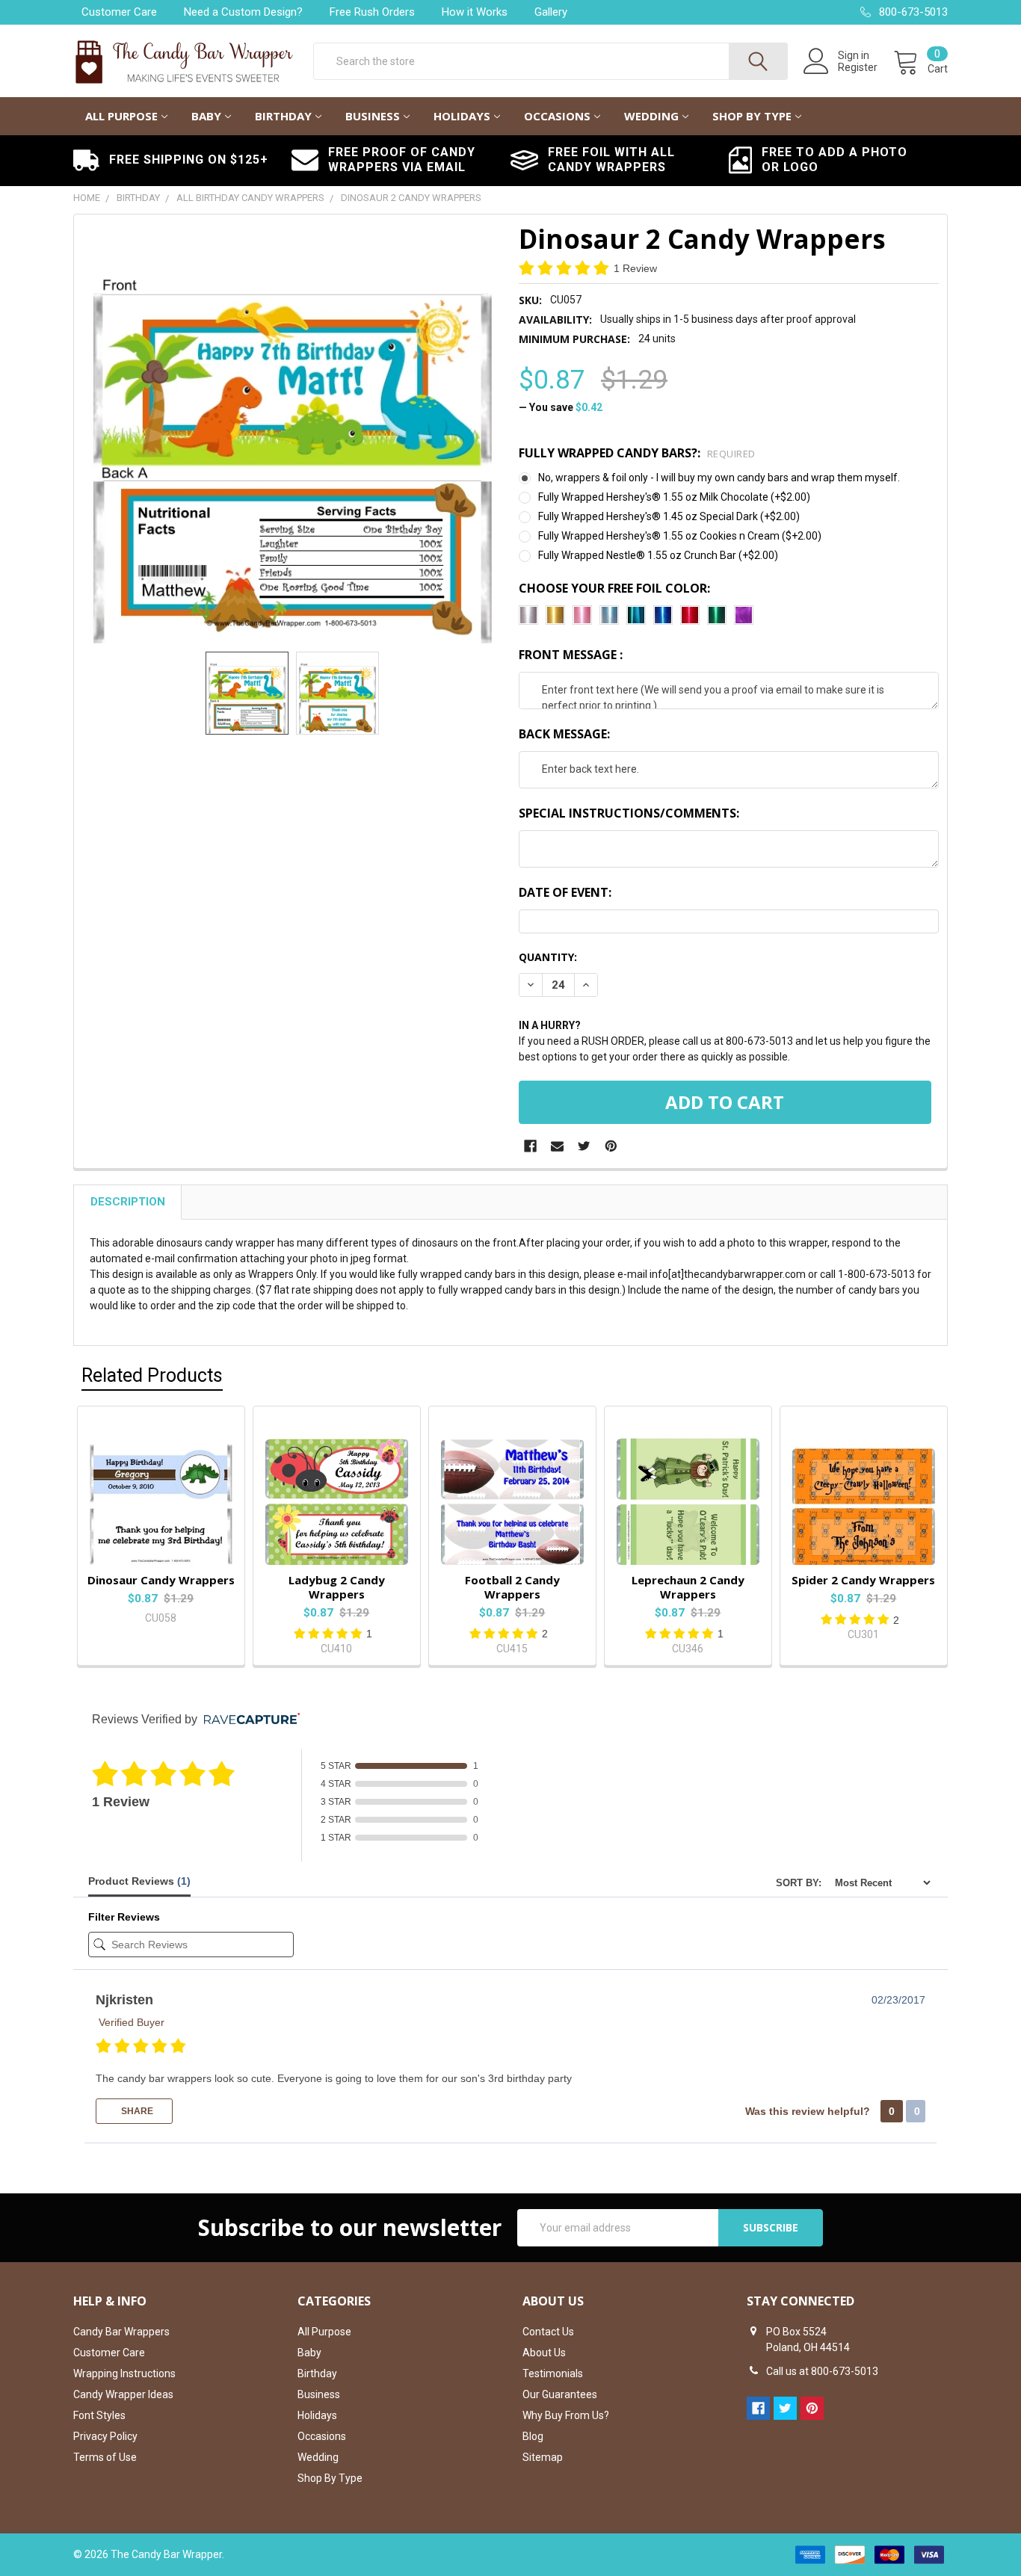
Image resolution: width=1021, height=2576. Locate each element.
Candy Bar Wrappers (121, 2332)
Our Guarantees (560, 2394)
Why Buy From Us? (566, 2415)
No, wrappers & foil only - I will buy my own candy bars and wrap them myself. (719, 478)
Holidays (462, 116)
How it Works (475, 12)
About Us (544, 2353)
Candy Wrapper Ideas (123, 2394)
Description (128, 1202)
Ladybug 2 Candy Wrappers (337, 1587)
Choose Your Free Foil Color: (614, 588)
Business (373, 116)
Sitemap (543, 2457)
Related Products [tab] (152, 1375)
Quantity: (548, 957)
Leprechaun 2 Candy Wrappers (688, 1587)
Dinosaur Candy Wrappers (161, 1580)
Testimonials (553, 2373)
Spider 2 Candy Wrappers (863, 1580)
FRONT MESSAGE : (571, 655)
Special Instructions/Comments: (629, 813)
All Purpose (121, 116)
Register (858, 67)
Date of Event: (565, 892)
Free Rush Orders (372, 12)
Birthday (283, 116)
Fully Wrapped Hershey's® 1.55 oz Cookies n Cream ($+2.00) (680, 536)
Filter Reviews (124, 1917)
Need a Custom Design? (243, 12)
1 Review (635, 268)
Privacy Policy (105, 2436)
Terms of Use (105, 2457)
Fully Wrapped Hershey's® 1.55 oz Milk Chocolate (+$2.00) (674, 497)
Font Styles (99, 2415)
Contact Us (548, 2332)
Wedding (651, 116)
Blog (533, 2436)
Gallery (551, 12)
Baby (206, 116)
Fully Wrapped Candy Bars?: (637, 453)
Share (136, 2111)
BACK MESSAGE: (564, 734)
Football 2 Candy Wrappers (512, 1587)
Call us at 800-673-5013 (822, 2371)
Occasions (557, 116)
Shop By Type (752, 116)
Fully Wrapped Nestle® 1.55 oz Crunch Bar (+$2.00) (658, 555)
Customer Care (119, 12)
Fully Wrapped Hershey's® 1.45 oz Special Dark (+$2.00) (669, 516)
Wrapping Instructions (124, 2373)
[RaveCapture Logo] (248, 1720)
